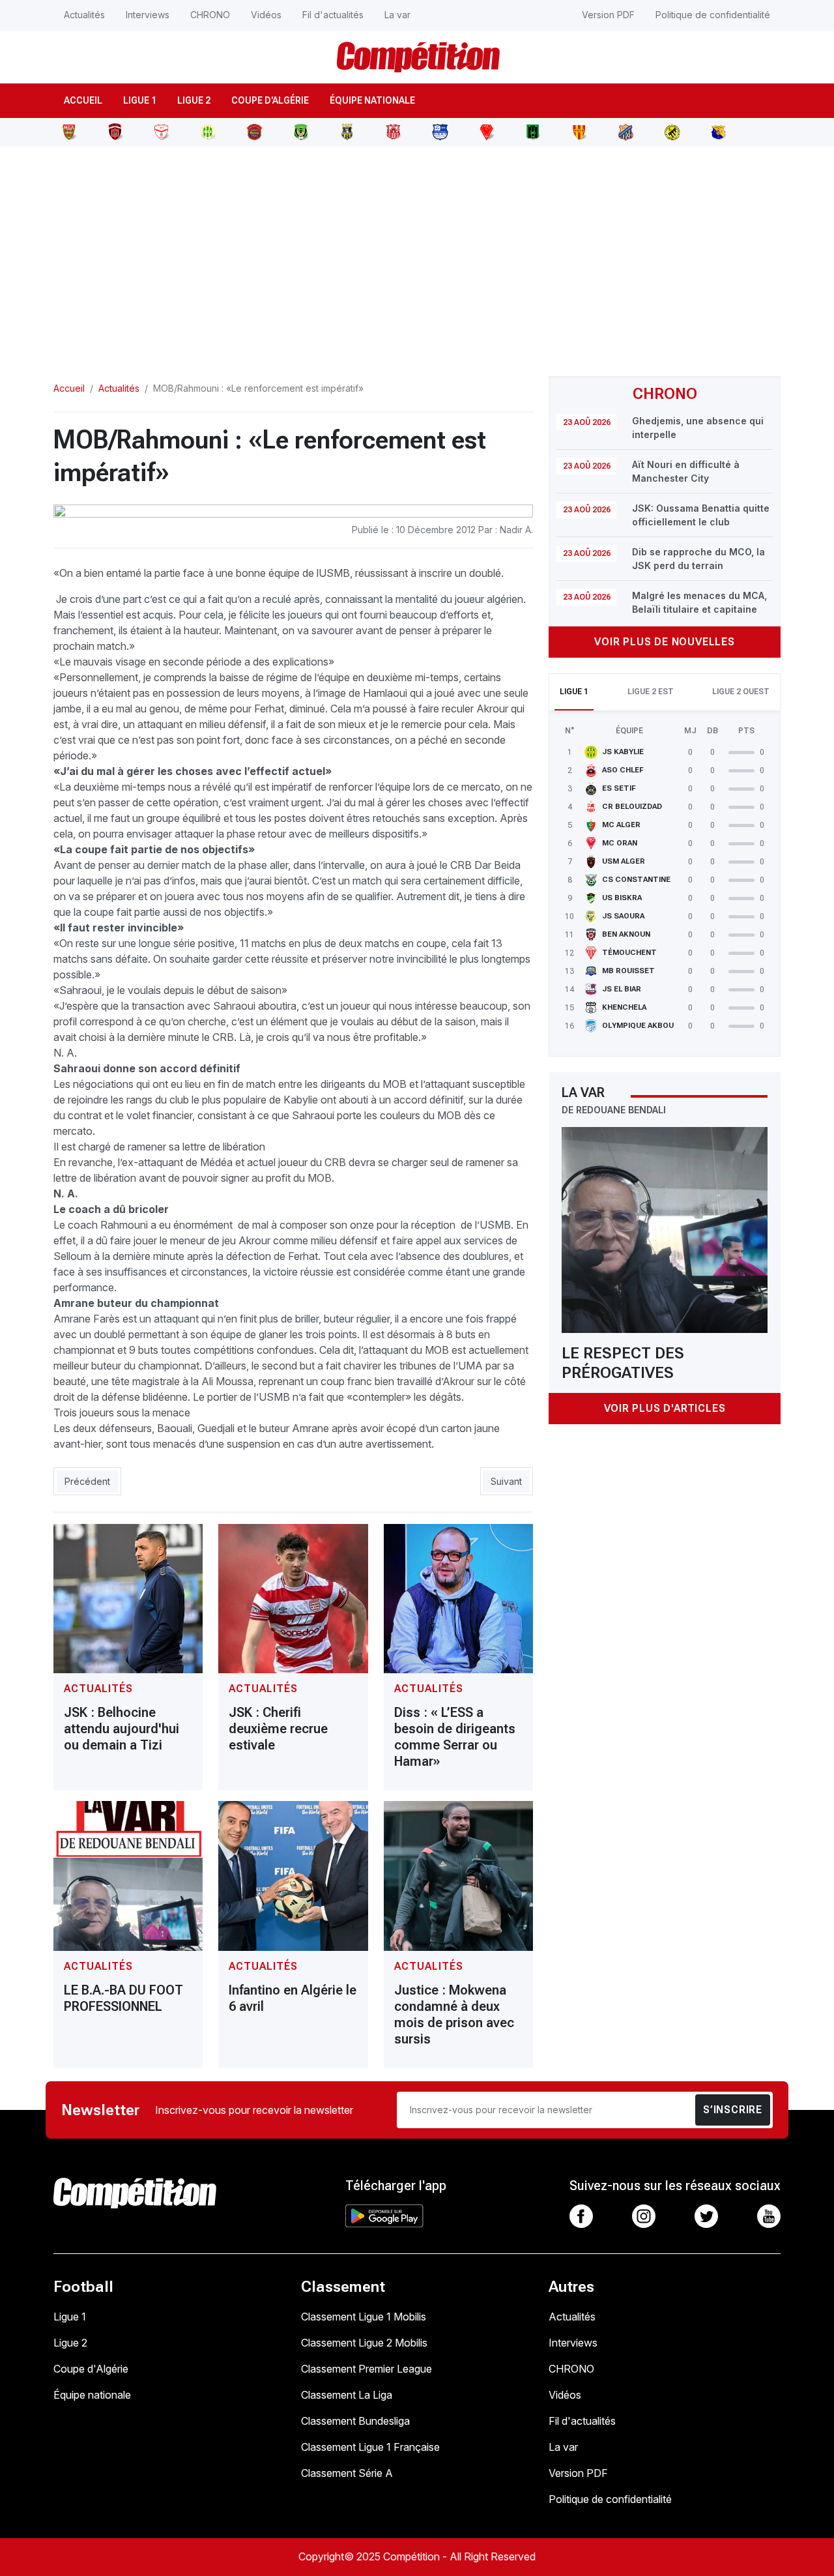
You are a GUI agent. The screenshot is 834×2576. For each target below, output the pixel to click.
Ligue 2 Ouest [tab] (741, 692)
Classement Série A (347, 2473)
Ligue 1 (140, 100)
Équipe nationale (372, 100)
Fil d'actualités (333, 15)
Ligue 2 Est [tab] (651, 692)
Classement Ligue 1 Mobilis (364, 2317)
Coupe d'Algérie (270, 100)
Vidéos (266, 15)
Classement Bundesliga (355, 2421)
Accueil (83, 100)
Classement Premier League (367, 2369)
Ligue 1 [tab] (574, 692)
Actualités (84, 15)
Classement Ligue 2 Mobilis (364, 2343)
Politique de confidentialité (713, 15)
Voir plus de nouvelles (665, 642)
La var (397, 15)
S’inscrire (733, 2110)
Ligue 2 (194, 100)
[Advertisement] (417, 254)
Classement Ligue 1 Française (370, 2447)
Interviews (148, 15)
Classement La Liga (347, 2395)
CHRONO (210, 15)
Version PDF (608, 15)
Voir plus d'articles (665, 1408)
